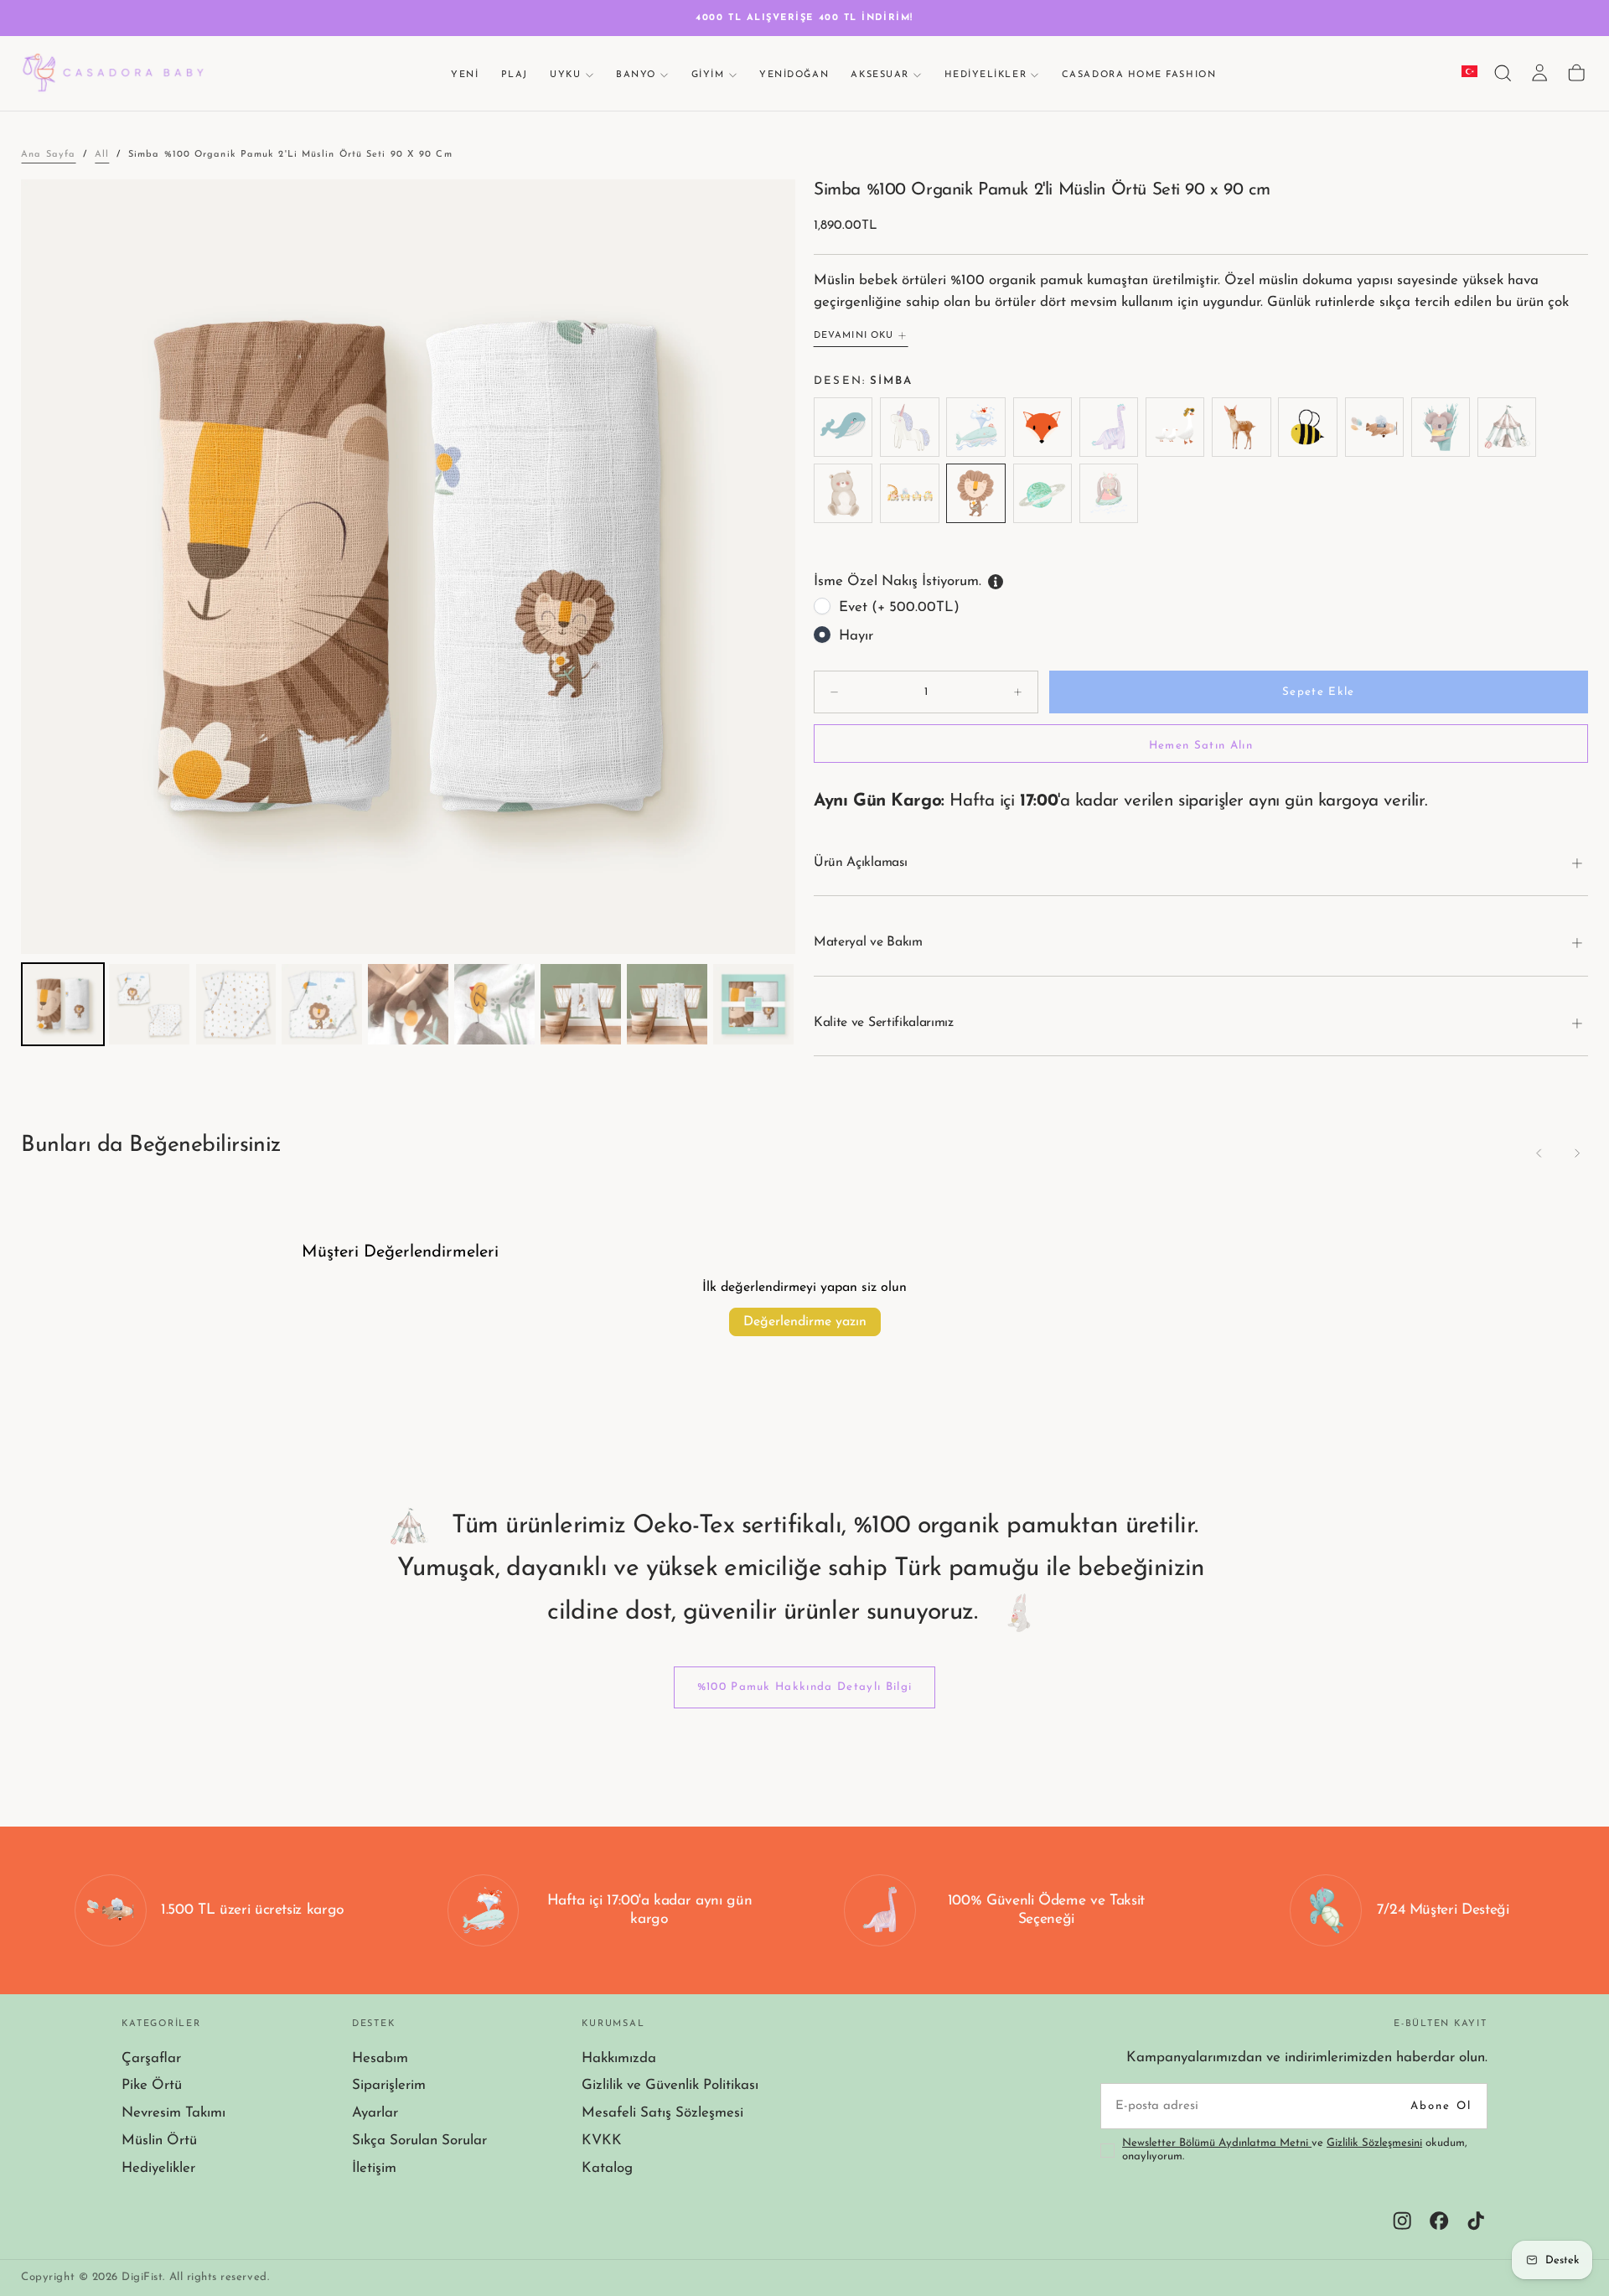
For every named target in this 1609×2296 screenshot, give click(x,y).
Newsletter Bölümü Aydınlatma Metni (1217, 2143)
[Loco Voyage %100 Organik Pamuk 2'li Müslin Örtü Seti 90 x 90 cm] (910, 493)
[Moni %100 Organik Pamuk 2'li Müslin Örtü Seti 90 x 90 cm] (843, 493)
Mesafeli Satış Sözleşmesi (662, 2113)
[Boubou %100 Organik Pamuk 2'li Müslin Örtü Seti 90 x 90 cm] (976, 427)
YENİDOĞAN (794, 75)
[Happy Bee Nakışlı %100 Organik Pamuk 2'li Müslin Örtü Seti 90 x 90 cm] (1308, 427)
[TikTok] (1476, 2221)
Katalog (607, 2168)
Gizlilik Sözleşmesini (1374, 2143)
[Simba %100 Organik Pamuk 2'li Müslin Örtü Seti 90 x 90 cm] (976, 493)
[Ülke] (1469, 74)
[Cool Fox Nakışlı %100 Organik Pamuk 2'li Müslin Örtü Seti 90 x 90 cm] (1042, 427)
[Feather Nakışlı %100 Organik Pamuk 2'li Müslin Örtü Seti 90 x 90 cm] (1174, 427)
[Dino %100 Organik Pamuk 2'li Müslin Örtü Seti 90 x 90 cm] (1108, 427)
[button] (1503, 73)
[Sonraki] (1576, 1153)
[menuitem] (63, 1004)
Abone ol (1441, 2106)
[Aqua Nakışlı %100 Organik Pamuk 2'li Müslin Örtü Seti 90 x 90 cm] (843, 427)
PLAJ (515, 75)
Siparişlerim (389, 2085)
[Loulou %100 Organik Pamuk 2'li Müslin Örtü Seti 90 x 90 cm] (1108, 493)
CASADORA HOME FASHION (1139, 75)
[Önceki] (1539, 1153)
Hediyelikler (158, 2168)
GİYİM (708, 75)
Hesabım (380, 2058)
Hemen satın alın (1201, 746)
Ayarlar (375, 2113)
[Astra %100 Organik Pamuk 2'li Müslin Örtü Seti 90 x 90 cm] (910, 427)
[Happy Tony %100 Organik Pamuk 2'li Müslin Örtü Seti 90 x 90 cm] (1374, 427)
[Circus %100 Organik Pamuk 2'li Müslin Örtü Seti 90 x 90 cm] (1506, 427)
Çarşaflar (151, 2058)
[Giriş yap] (1539, 73)
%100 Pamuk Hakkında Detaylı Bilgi (805, 1687)
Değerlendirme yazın (805, 1322)
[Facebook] (1439, 2221)
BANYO (636, 75)
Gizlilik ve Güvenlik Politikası (670, 2085)
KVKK (602, 2141)
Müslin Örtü (159, 2141)
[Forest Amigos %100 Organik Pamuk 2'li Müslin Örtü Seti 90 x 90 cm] (1242, 427)
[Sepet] (1576, 73)
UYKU (565, 75)
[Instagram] (1402, 2221)
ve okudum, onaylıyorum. (1295, 2150)
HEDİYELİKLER (986, 75)
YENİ (465, 75)
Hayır (856, 636)
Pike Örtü (152, 2085)
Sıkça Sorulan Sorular (419, 2141)
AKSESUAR (880, 75)
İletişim (374, 2168)
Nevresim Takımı (173, 2113)
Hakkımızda (619, 2058)
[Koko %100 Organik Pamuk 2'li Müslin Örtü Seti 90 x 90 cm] (1440, 427)
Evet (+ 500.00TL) (899, 607)
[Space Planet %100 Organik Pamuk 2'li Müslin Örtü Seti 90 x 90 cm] (1042, 493)
